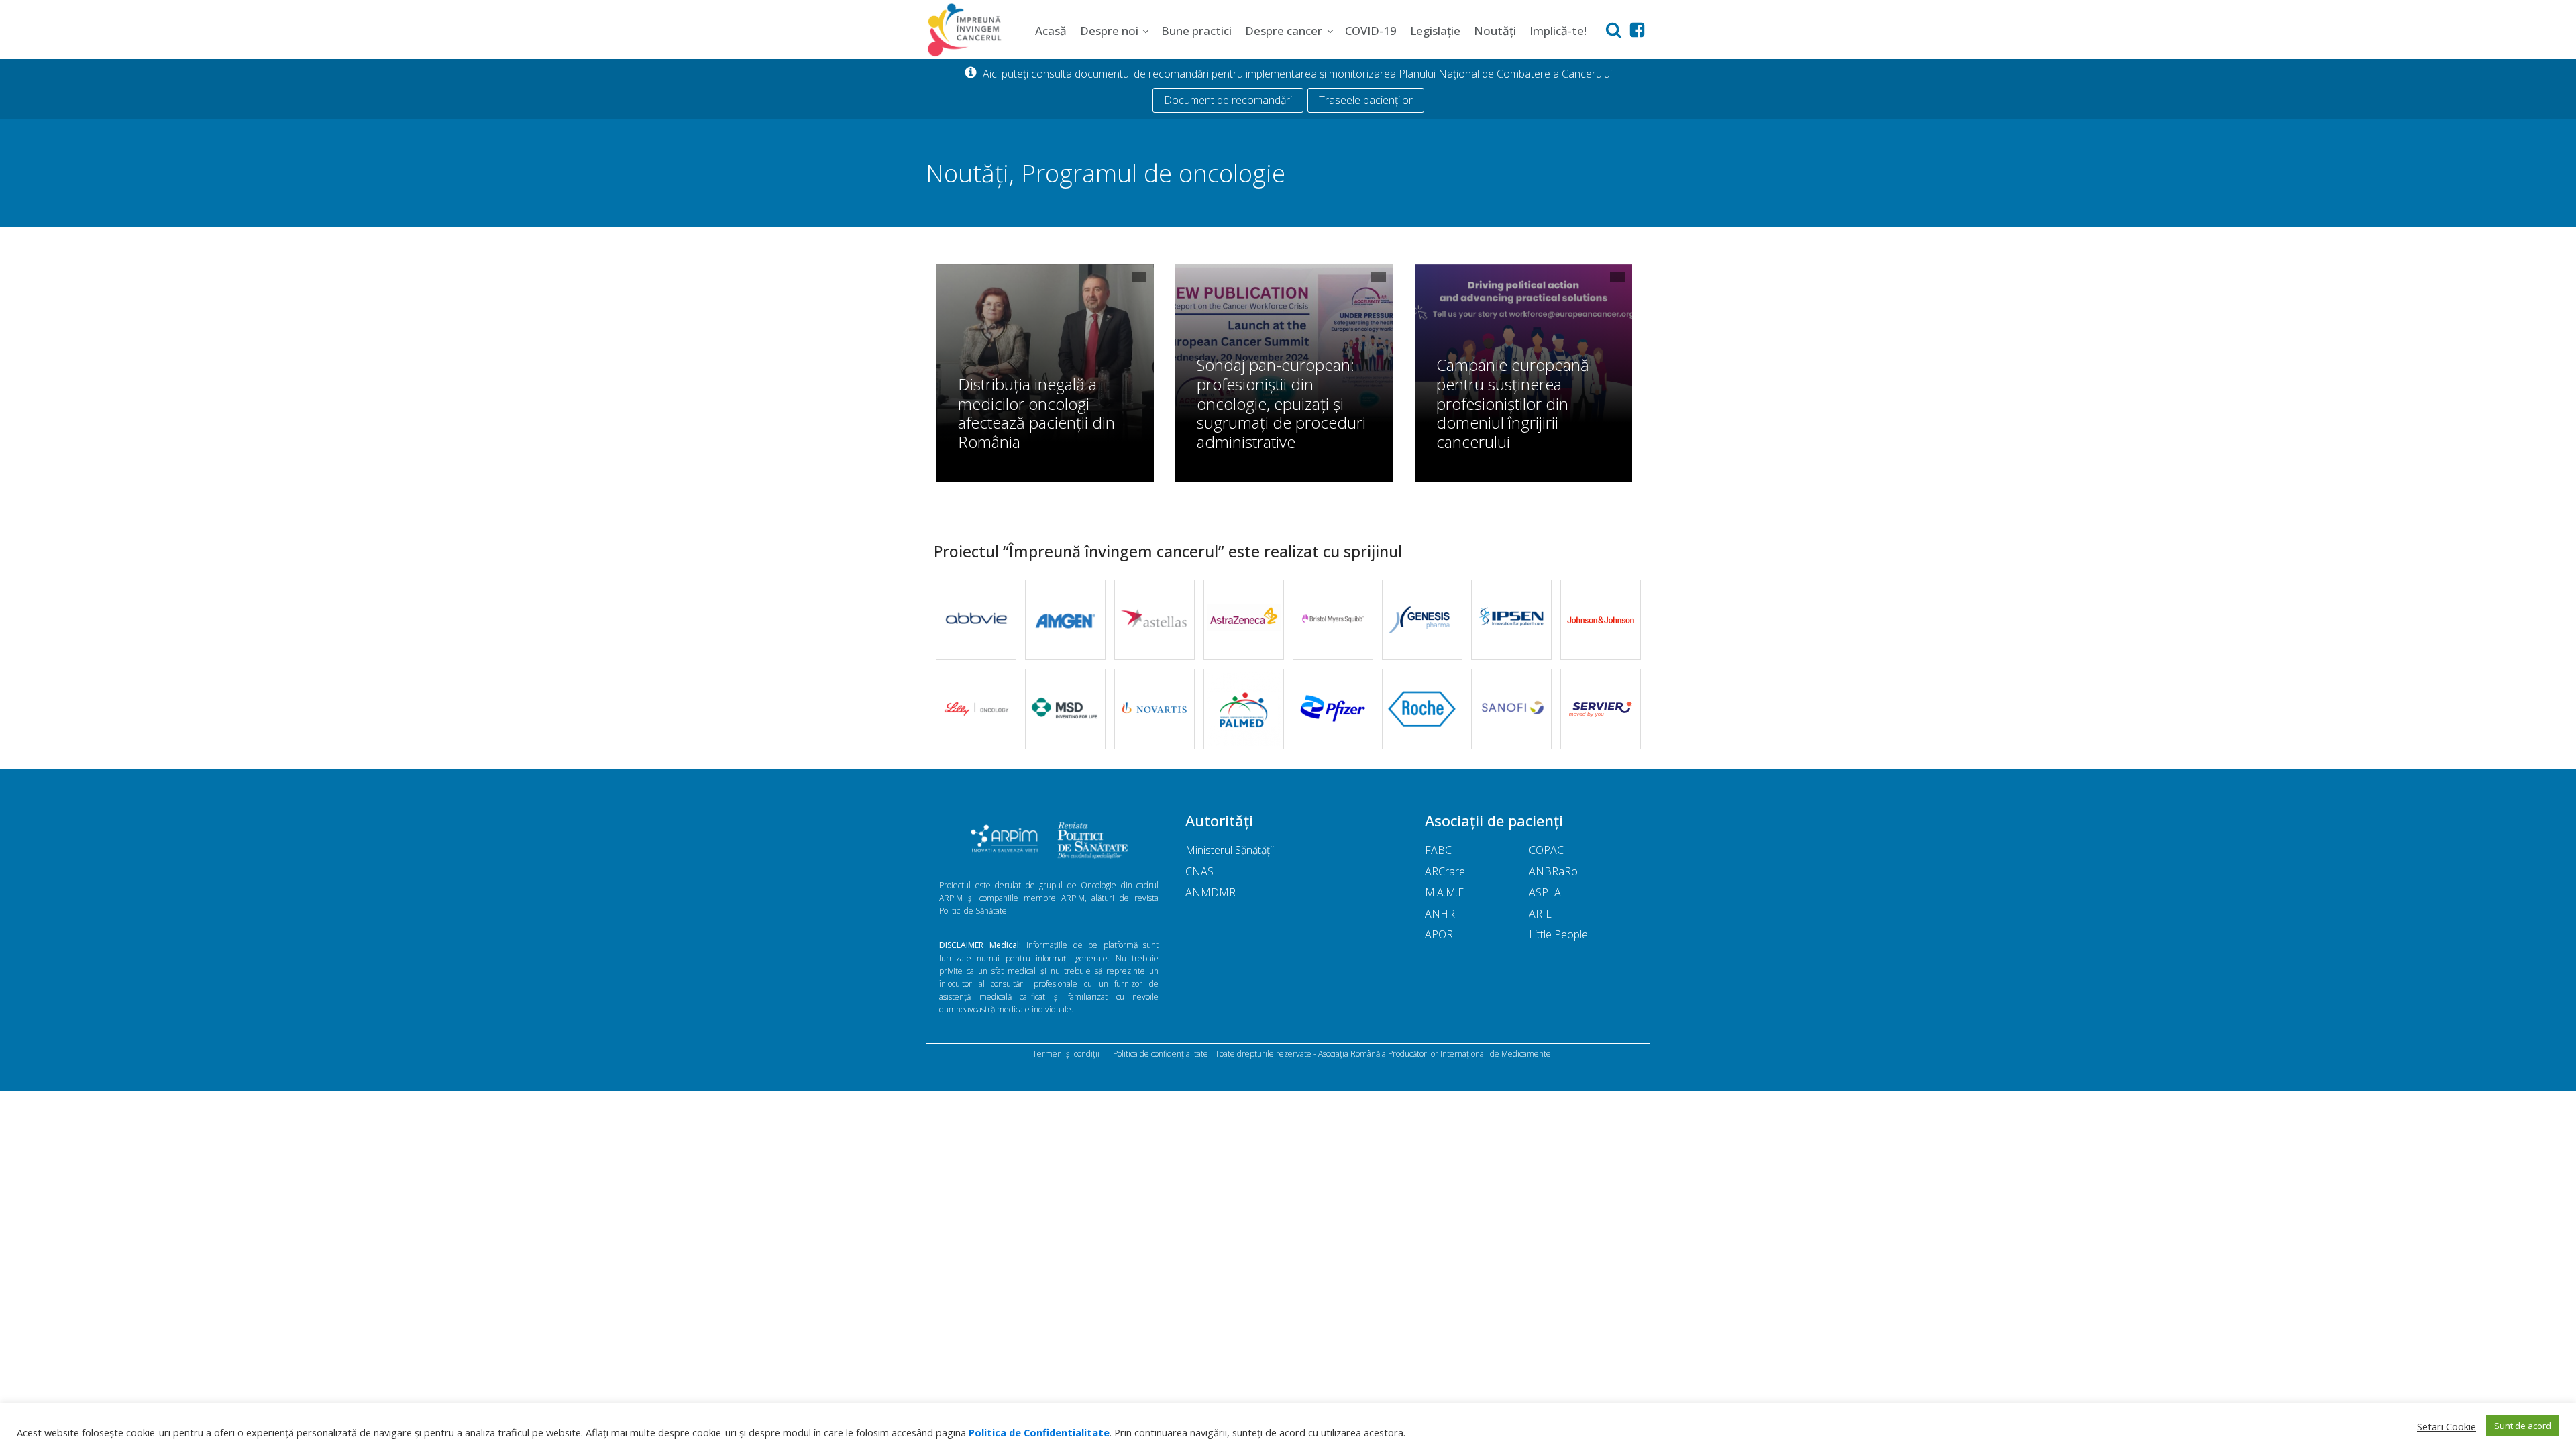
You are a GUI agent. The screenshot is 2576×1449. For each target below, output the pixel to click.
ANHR (1440, 914)
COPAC (1546, 850)
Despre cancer (1284, 31)
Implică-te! (1558, 31)
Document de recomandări (1228, 100)
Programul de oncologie (1153, 173)
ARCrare (1445, 871)
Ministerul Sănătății (1230, 850)
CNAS (1199, 871)
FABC (1438, 850)
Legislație (1435, 31)
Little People (1558, 934)
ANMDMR (1211, 892)
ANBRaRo (1553, 871)
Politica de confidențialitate (1161, 1054)
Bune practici (1196, 31)
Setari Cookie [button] (2447, 1426)
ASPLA (1545, 892)
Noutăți (1495, 31)
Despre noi (1109, 31)
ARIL (1540, 914)
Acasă (1051, 31)
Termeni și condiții (1066, 1054)
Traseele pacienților (1366, 100)
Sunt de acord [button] (2523, 1426)
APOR (1439, 934)
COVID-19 (1371, 31)
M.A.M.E (1444, 892)
